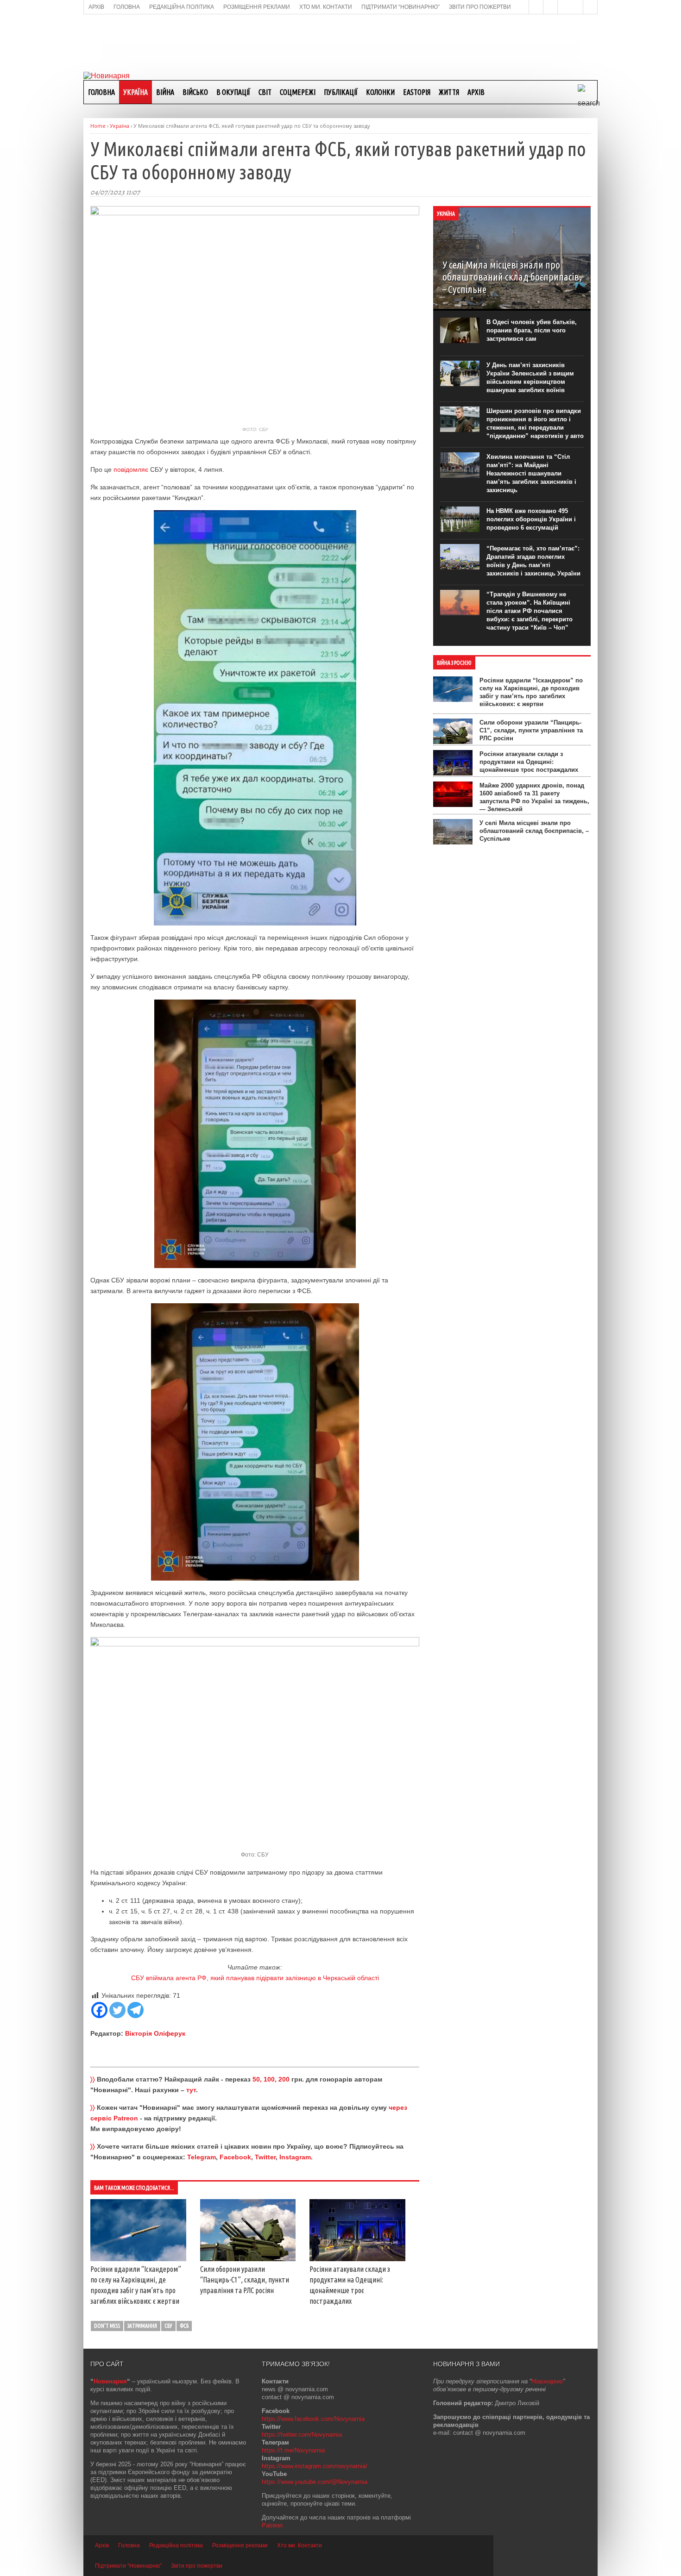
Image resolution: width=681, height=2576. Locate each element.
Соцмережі (298, 92)
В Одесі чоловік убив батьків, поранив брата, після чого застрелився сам (532, 330)
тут (191, 2090)
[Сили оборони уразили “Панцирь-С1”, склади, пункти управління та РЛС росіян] (248, 2259)
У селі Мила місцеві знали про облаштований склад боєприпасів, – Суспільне (534, 831)
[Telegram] (136, 2010)
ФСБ (184, 2326)
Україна (136, 92)
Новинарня (110, 2381)
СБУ (168, 2326)
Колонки (380, 92)
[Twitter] (117, 2010)
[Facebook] (99, 2010)
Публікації (341, 92)
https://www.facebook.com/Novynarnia (313, 2419)
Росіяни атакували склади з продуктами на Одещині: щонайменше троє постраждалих (529, 762)
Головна (101, 92)
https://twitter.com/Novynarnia (302, 2435)
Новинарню (547, 2381)
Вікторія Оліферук (155, 2033)
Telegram (202, 2157)
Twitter (265, 2157)
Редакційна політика (176, 2545)
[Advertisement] (340, 42)
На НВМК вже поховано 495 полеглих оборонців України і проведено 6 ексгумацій (531, 519)
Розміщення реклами (240, 2545)
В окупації (233, 92)
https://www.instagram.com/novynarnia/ (315, 2466)
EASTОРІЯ (417, 92)
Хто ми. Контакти (300, 2545)
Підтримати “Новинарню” (128, 2566)
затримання (142, 2326)
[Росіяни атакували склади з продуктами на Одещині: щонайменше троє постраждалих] (357, 2259)
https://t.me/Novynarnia (293, 2450)
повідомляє (131, 469)
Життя (449, 92)
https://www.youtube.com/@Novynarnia (315, 2482)
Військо (195, 92)
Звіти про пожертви (197, 2566)
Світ (265, 92)
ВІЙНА (165, 92)
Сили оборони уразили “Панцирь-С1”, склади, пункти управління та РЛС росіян (245, 2280)
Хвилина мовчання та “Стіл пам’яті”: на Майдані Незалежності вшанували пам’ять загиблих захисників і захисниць (531, 473)
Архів (476, 92)
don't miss (107, 2326)
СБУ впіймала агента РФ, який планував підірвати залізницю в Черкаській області (255, 1978)
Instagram (295, 2157)
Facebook (235, 2157)
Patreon (272, 2525)
